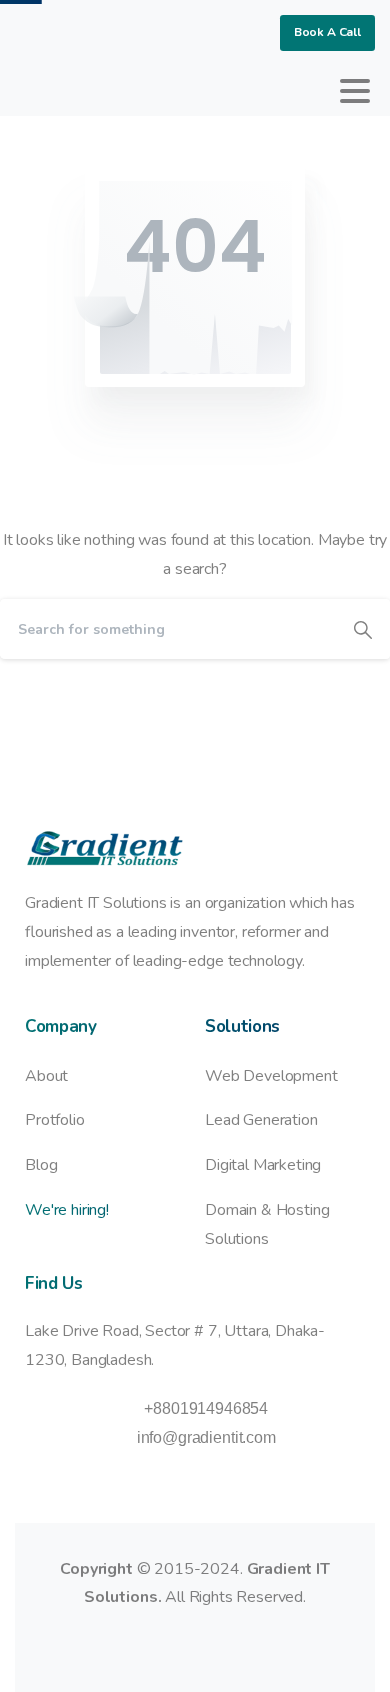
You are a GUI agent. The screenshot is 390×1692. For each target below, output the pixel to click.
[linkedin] (95, 91)
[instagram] (125, 91)
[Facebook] (35, 91)
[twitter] (65, 91)
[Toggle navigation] (355, 91)
